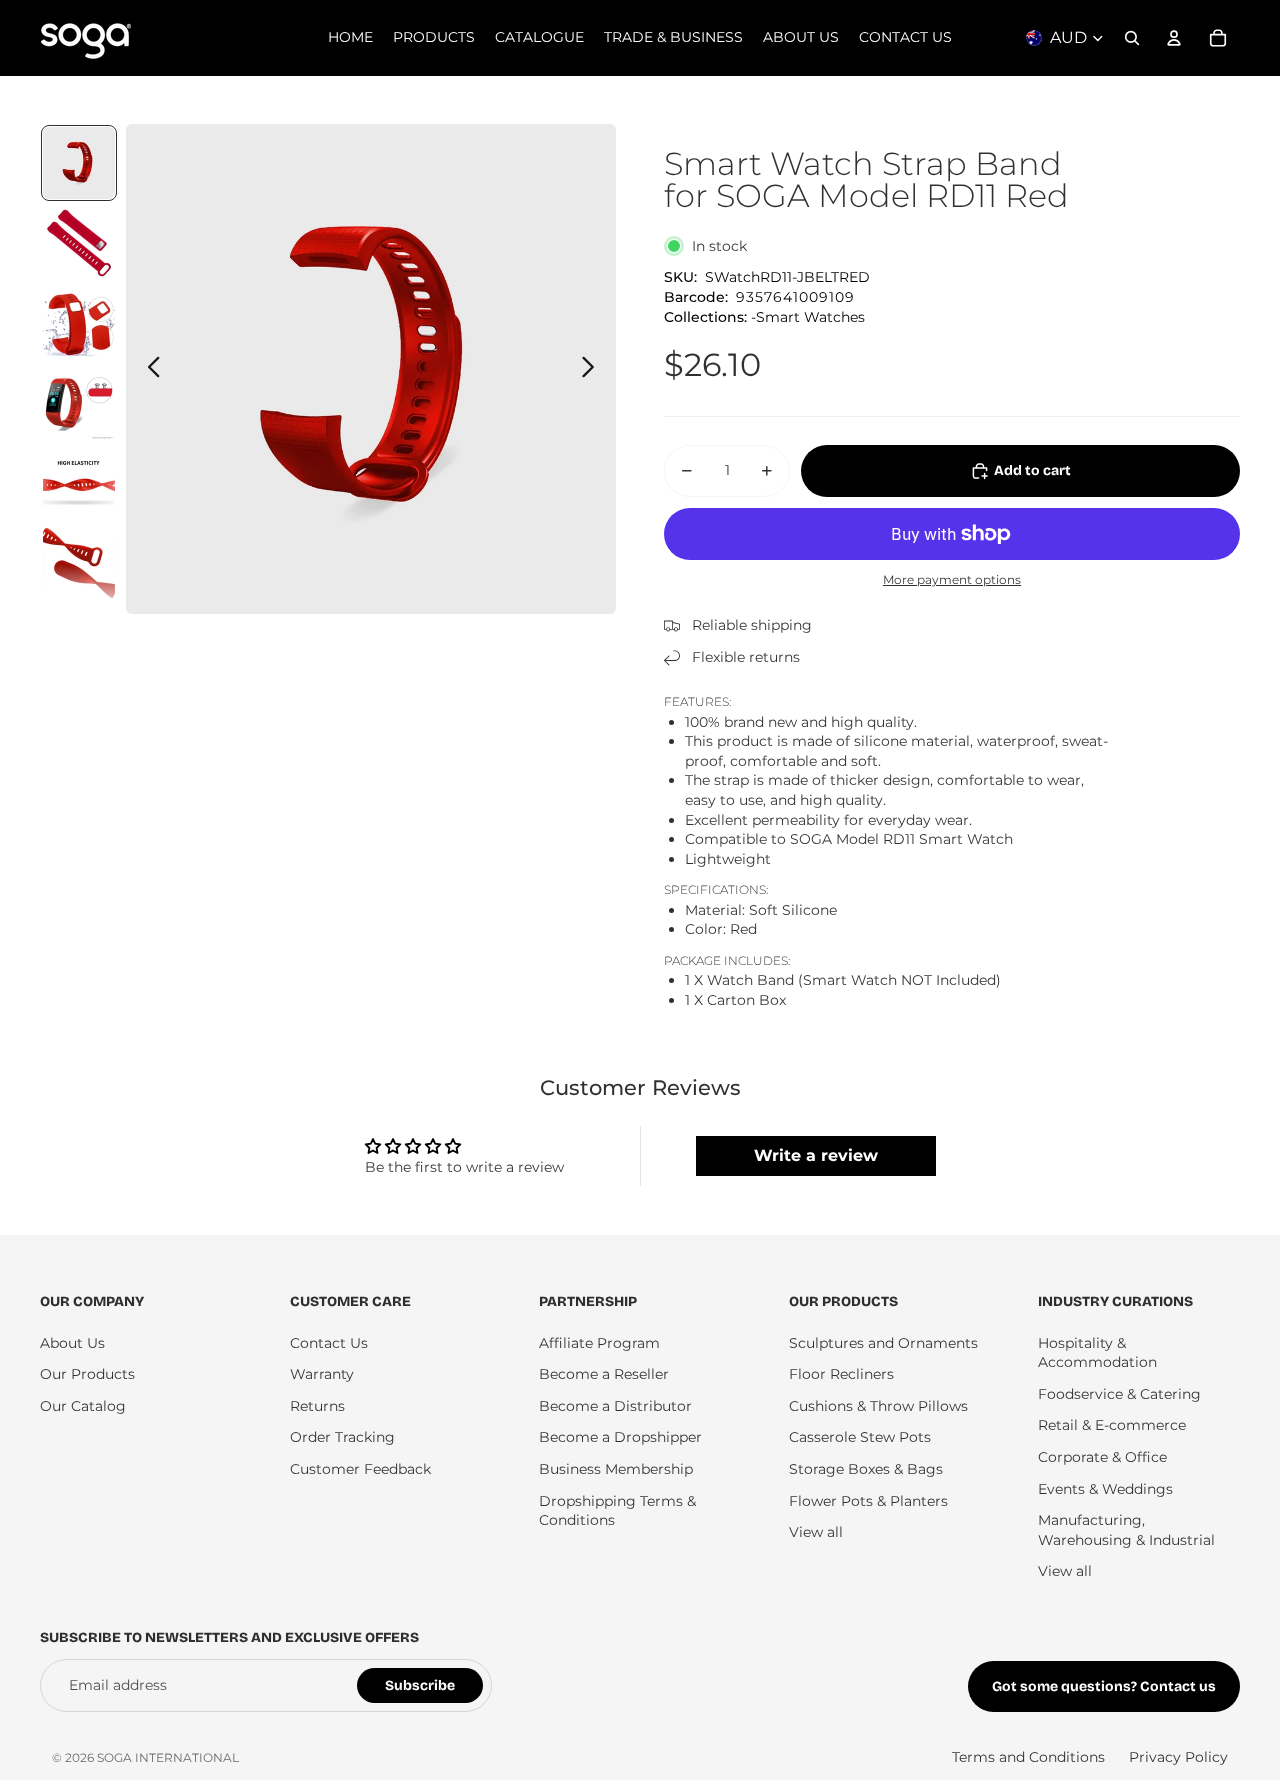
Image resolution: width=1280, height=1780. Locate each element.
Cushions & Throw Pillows (878, 1406)
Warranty (322, 1374)
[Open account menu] (1174, 38)
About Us (72, 1343)
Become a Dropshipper (620, 1437)
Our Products (87, 1374)
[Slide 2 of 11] (79, 243)
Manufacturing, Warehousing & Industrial (1126, 1530)
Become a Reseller (604, 1374)
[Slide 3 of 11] (79, 323)
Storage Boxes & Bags (866, 1469)
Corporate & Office (1102, 1457)
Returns (317, 1406)
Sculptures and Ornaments (883, 1343)
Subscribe (420, 1685)
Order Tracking (342, 1437)
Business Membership (616, 1469)
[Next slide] (593, 369)
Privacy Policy (1178, 1757)
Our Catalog (83, 1406)
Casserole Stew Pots (860, 1437)
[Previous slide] (148, 369)
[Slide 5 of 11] (79, 483)
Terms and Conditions (1028, 1757)
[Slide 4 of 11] (79, 403)
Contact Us (329, 1343)
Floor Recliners (841, 1374)
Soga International (168, 1757)
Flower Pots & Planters (868, 1501)
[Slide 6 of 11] (79, 563)
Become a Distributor (615, 1406)
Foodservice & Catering (1119, 1394)
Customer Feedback (360, 1469)
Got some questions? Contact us (1104, 1686)
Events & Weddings (1105, 1489)
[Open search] (1132, 38)
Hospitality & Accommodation (1097, 1353)
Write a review (816, 1155)
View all (816, 1532)
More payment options (952, 580)
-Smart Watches (808, 317)
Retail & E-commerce (1112, 1425)
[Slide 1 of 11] (79, 163)
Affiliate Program (599, 1343)
